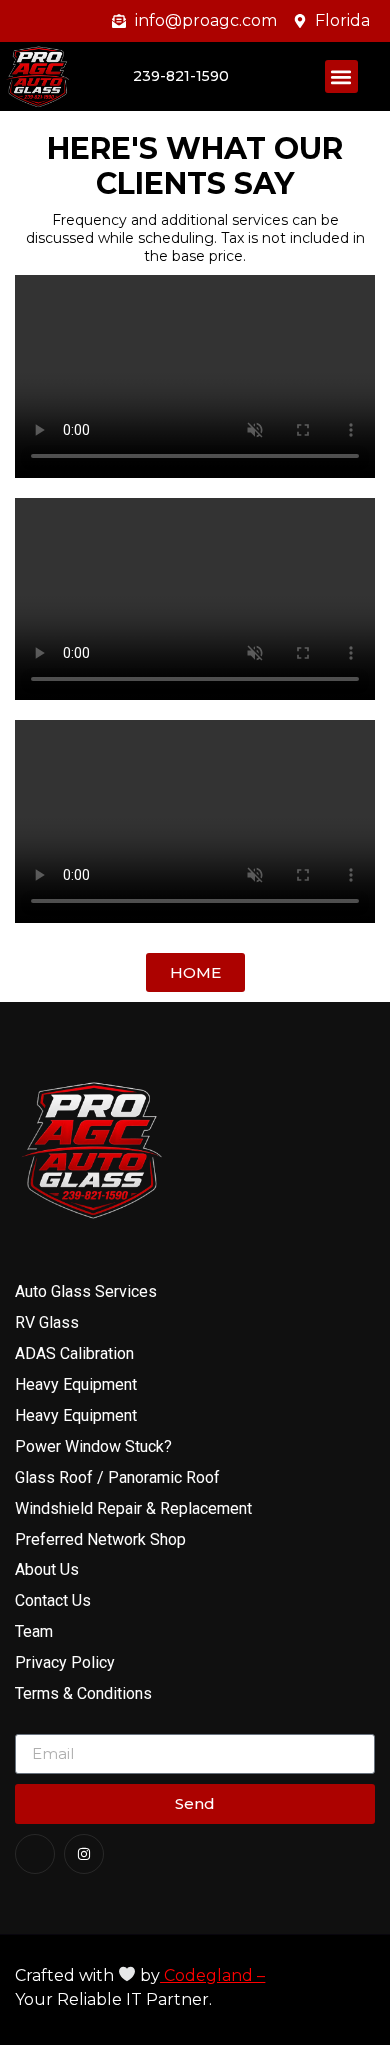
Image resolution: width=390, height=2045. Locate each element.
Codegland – (212, 1975)
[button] (341, 76)
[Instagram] (84, 1854)
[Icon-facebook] (35, 1854)
